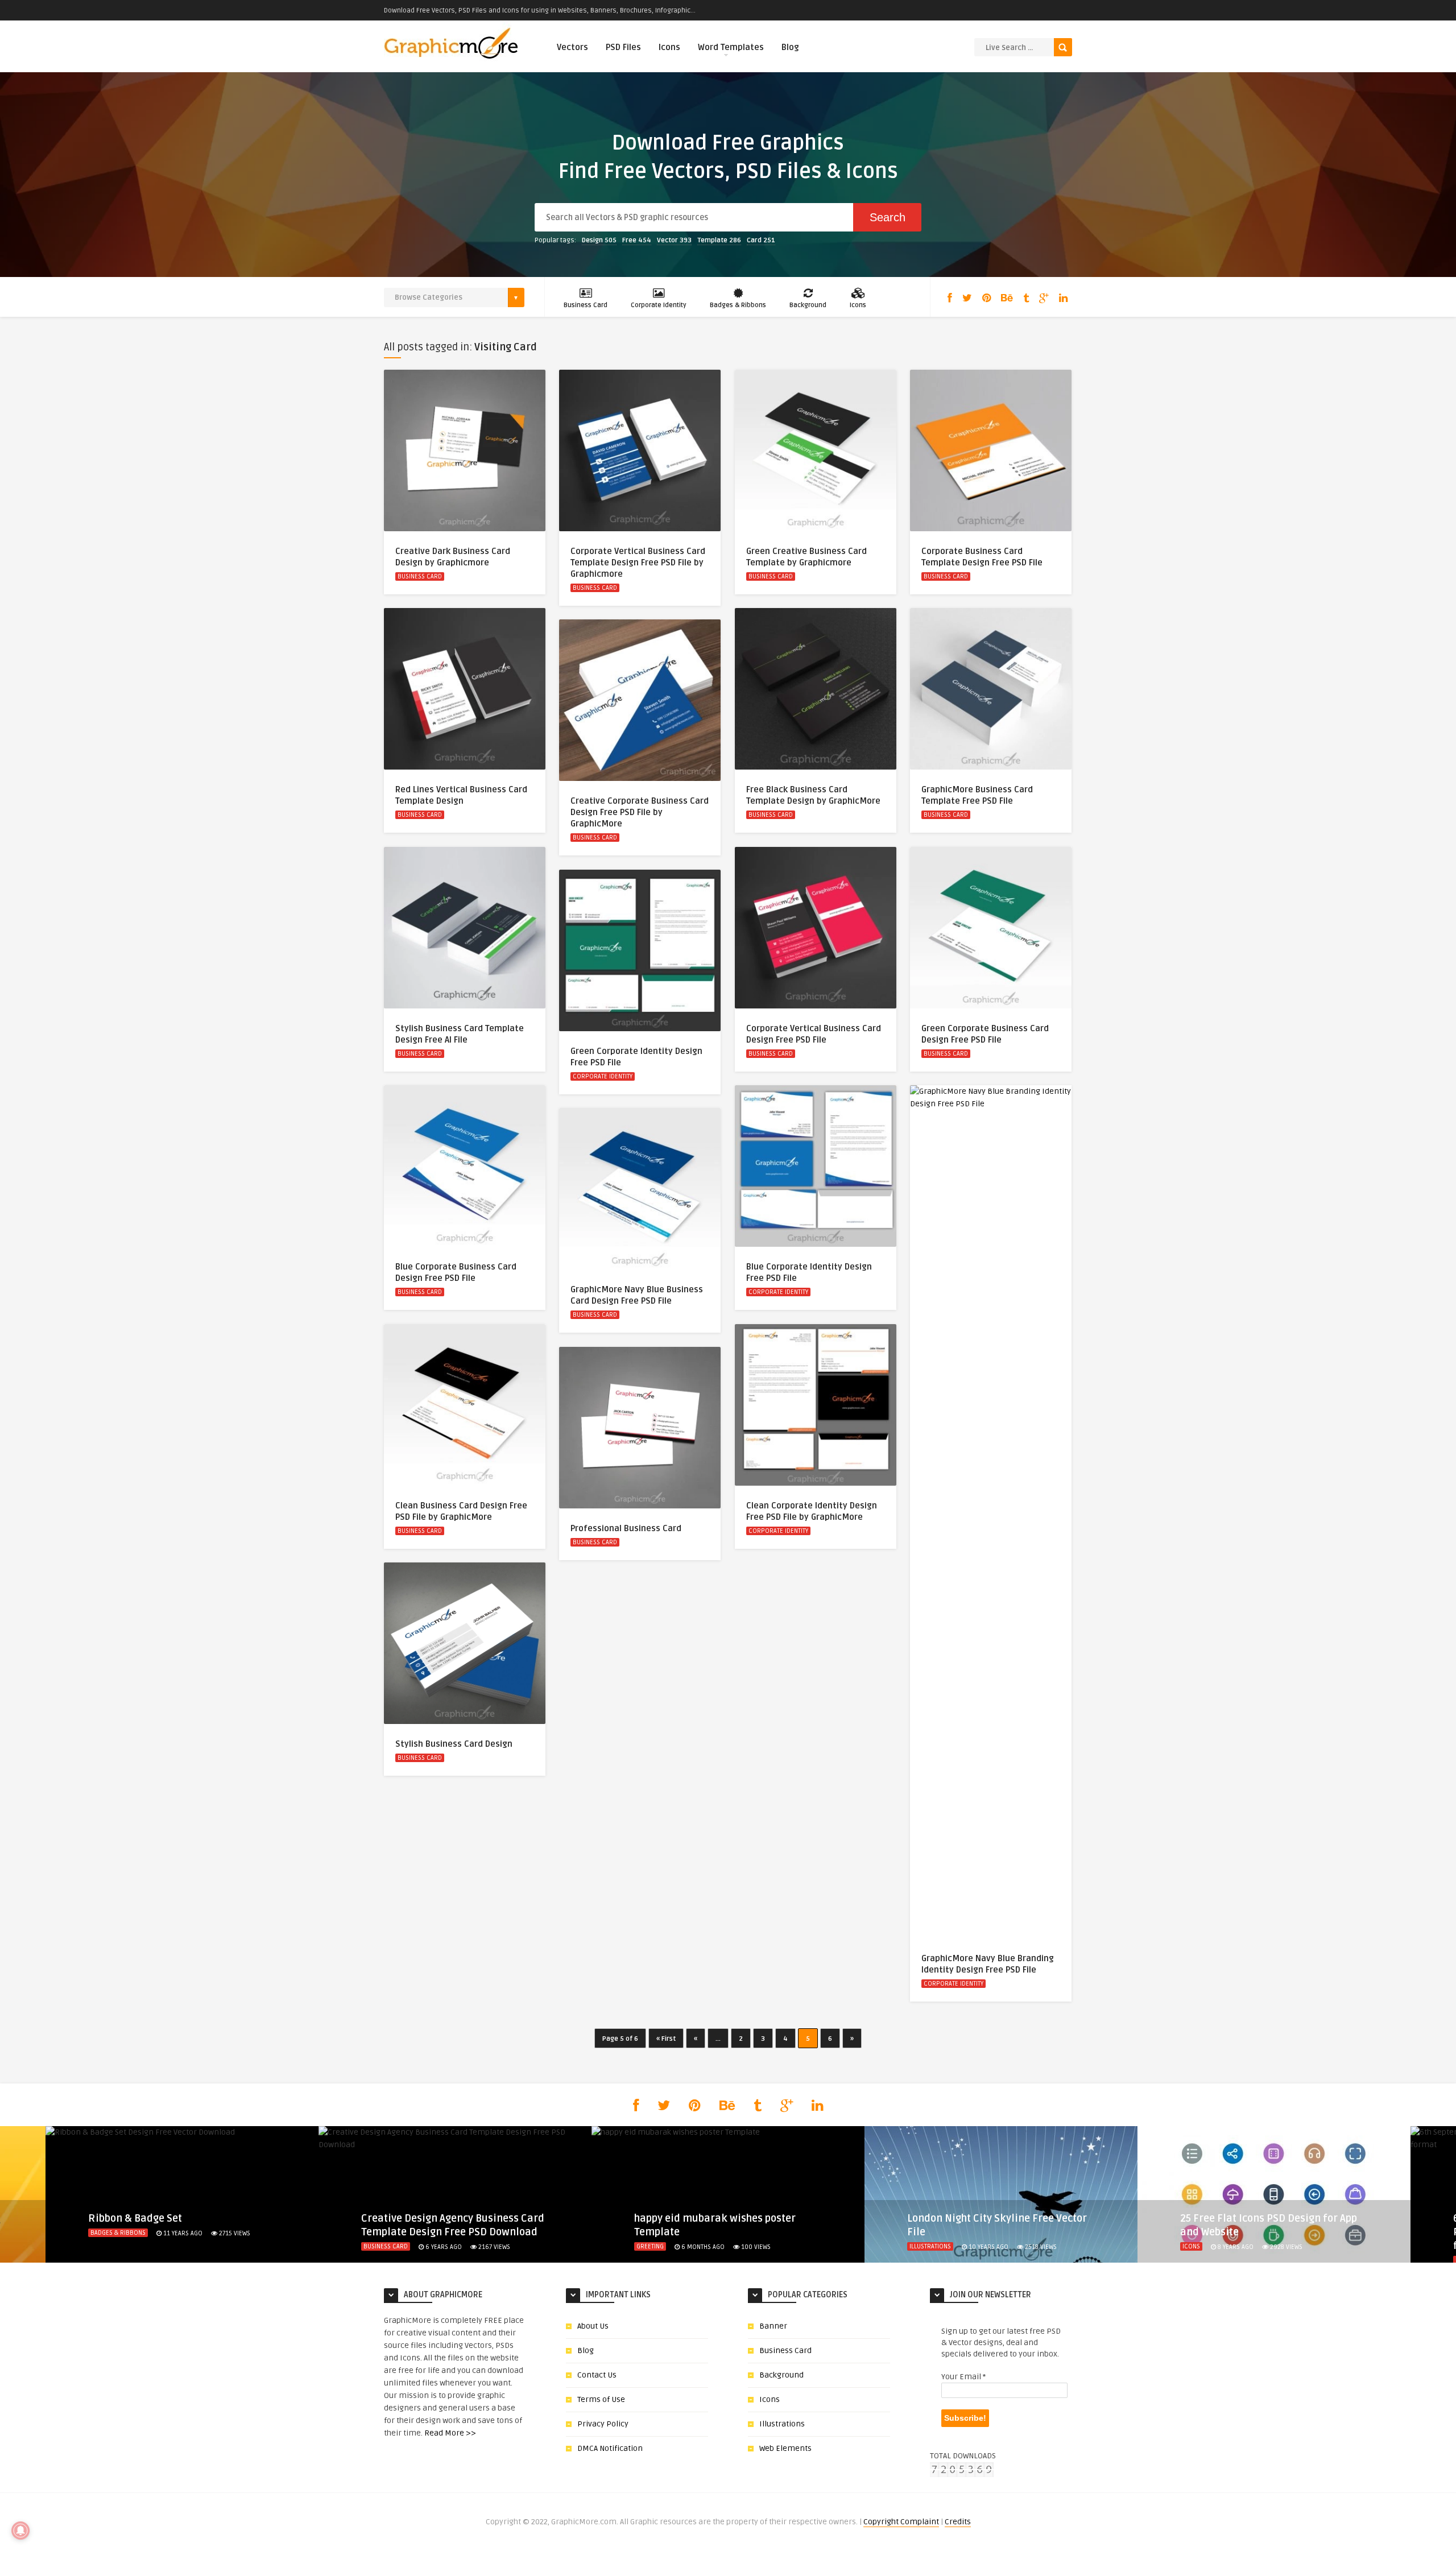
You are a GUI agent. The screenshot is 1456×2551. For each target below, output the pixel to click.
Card (761, 240)
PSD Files (623, 47)
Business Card (586, 305)
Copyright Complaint (901, 2522)
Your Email (963, 2377)
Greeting (650, 2246)
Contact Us (597, 2375)
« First (666, 2039)
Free (637, 240)
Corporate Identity (659, 305)
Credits (958, 2522)
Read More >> (450, 2433)
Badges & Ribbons (738, 305)
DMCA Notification (610, 2448)
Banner (773, 2326)
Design (599, 240)
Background (808, 305)
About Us (593, 2326)
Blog (790, 47)
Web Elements (785, 2448)
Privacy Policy (603, 2424)
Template (719, 240)
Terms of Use (601, 2399)
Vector (674, 240)
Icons (669, 47)
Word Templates (731, 47)
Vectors (572, 47)
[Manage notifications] (20, 2531)
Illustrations (930, 2246)
